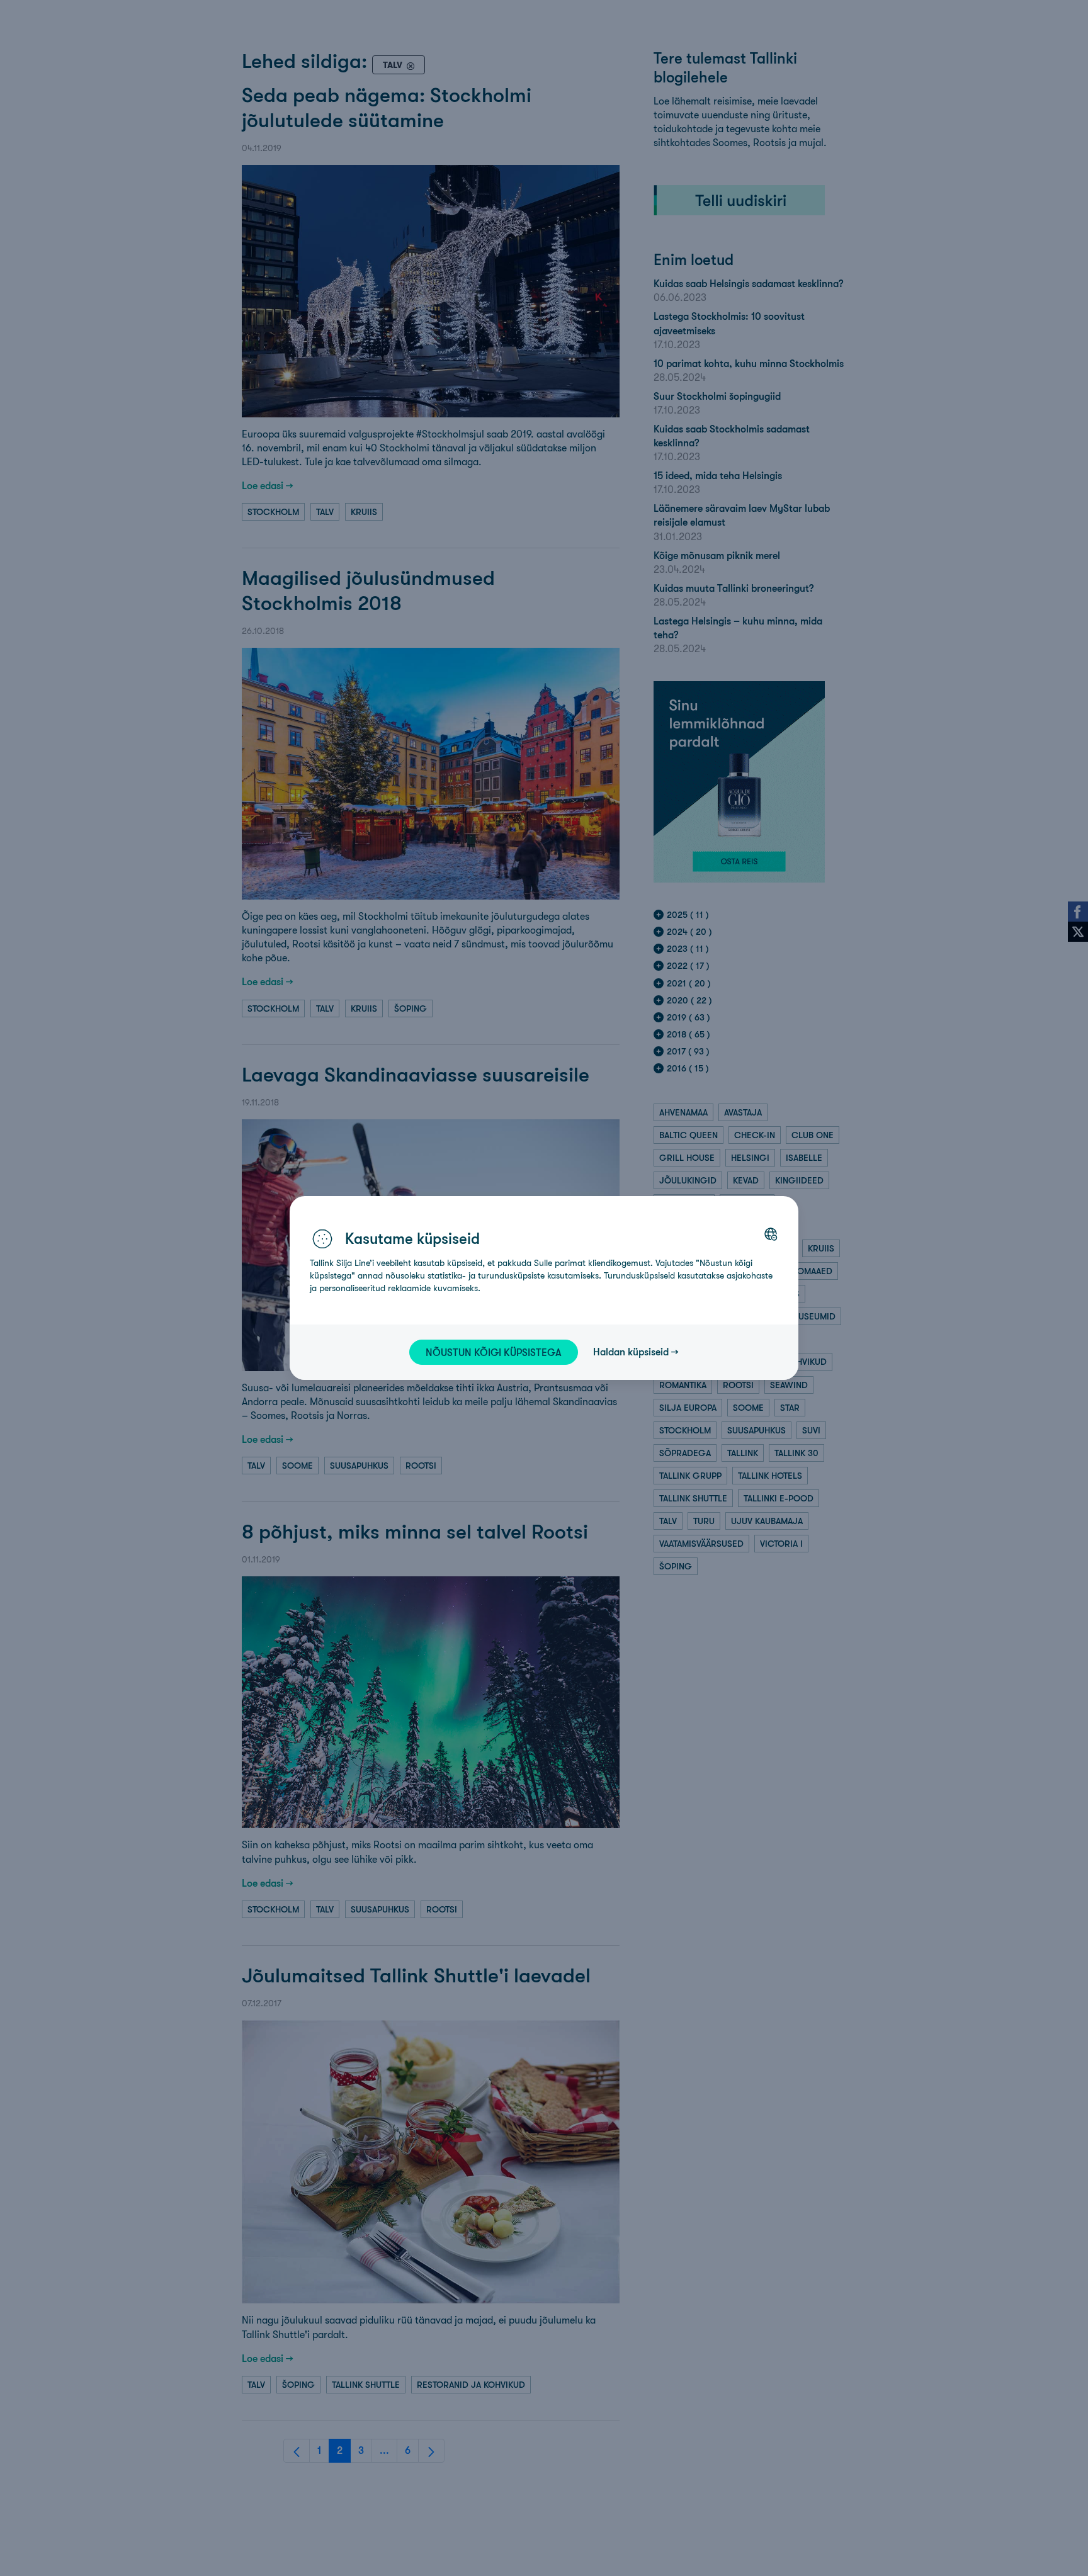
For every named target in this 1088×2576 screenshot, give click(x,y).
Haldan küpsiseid (631, 1352)
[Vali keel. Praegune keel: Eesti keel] (771, 1234)
